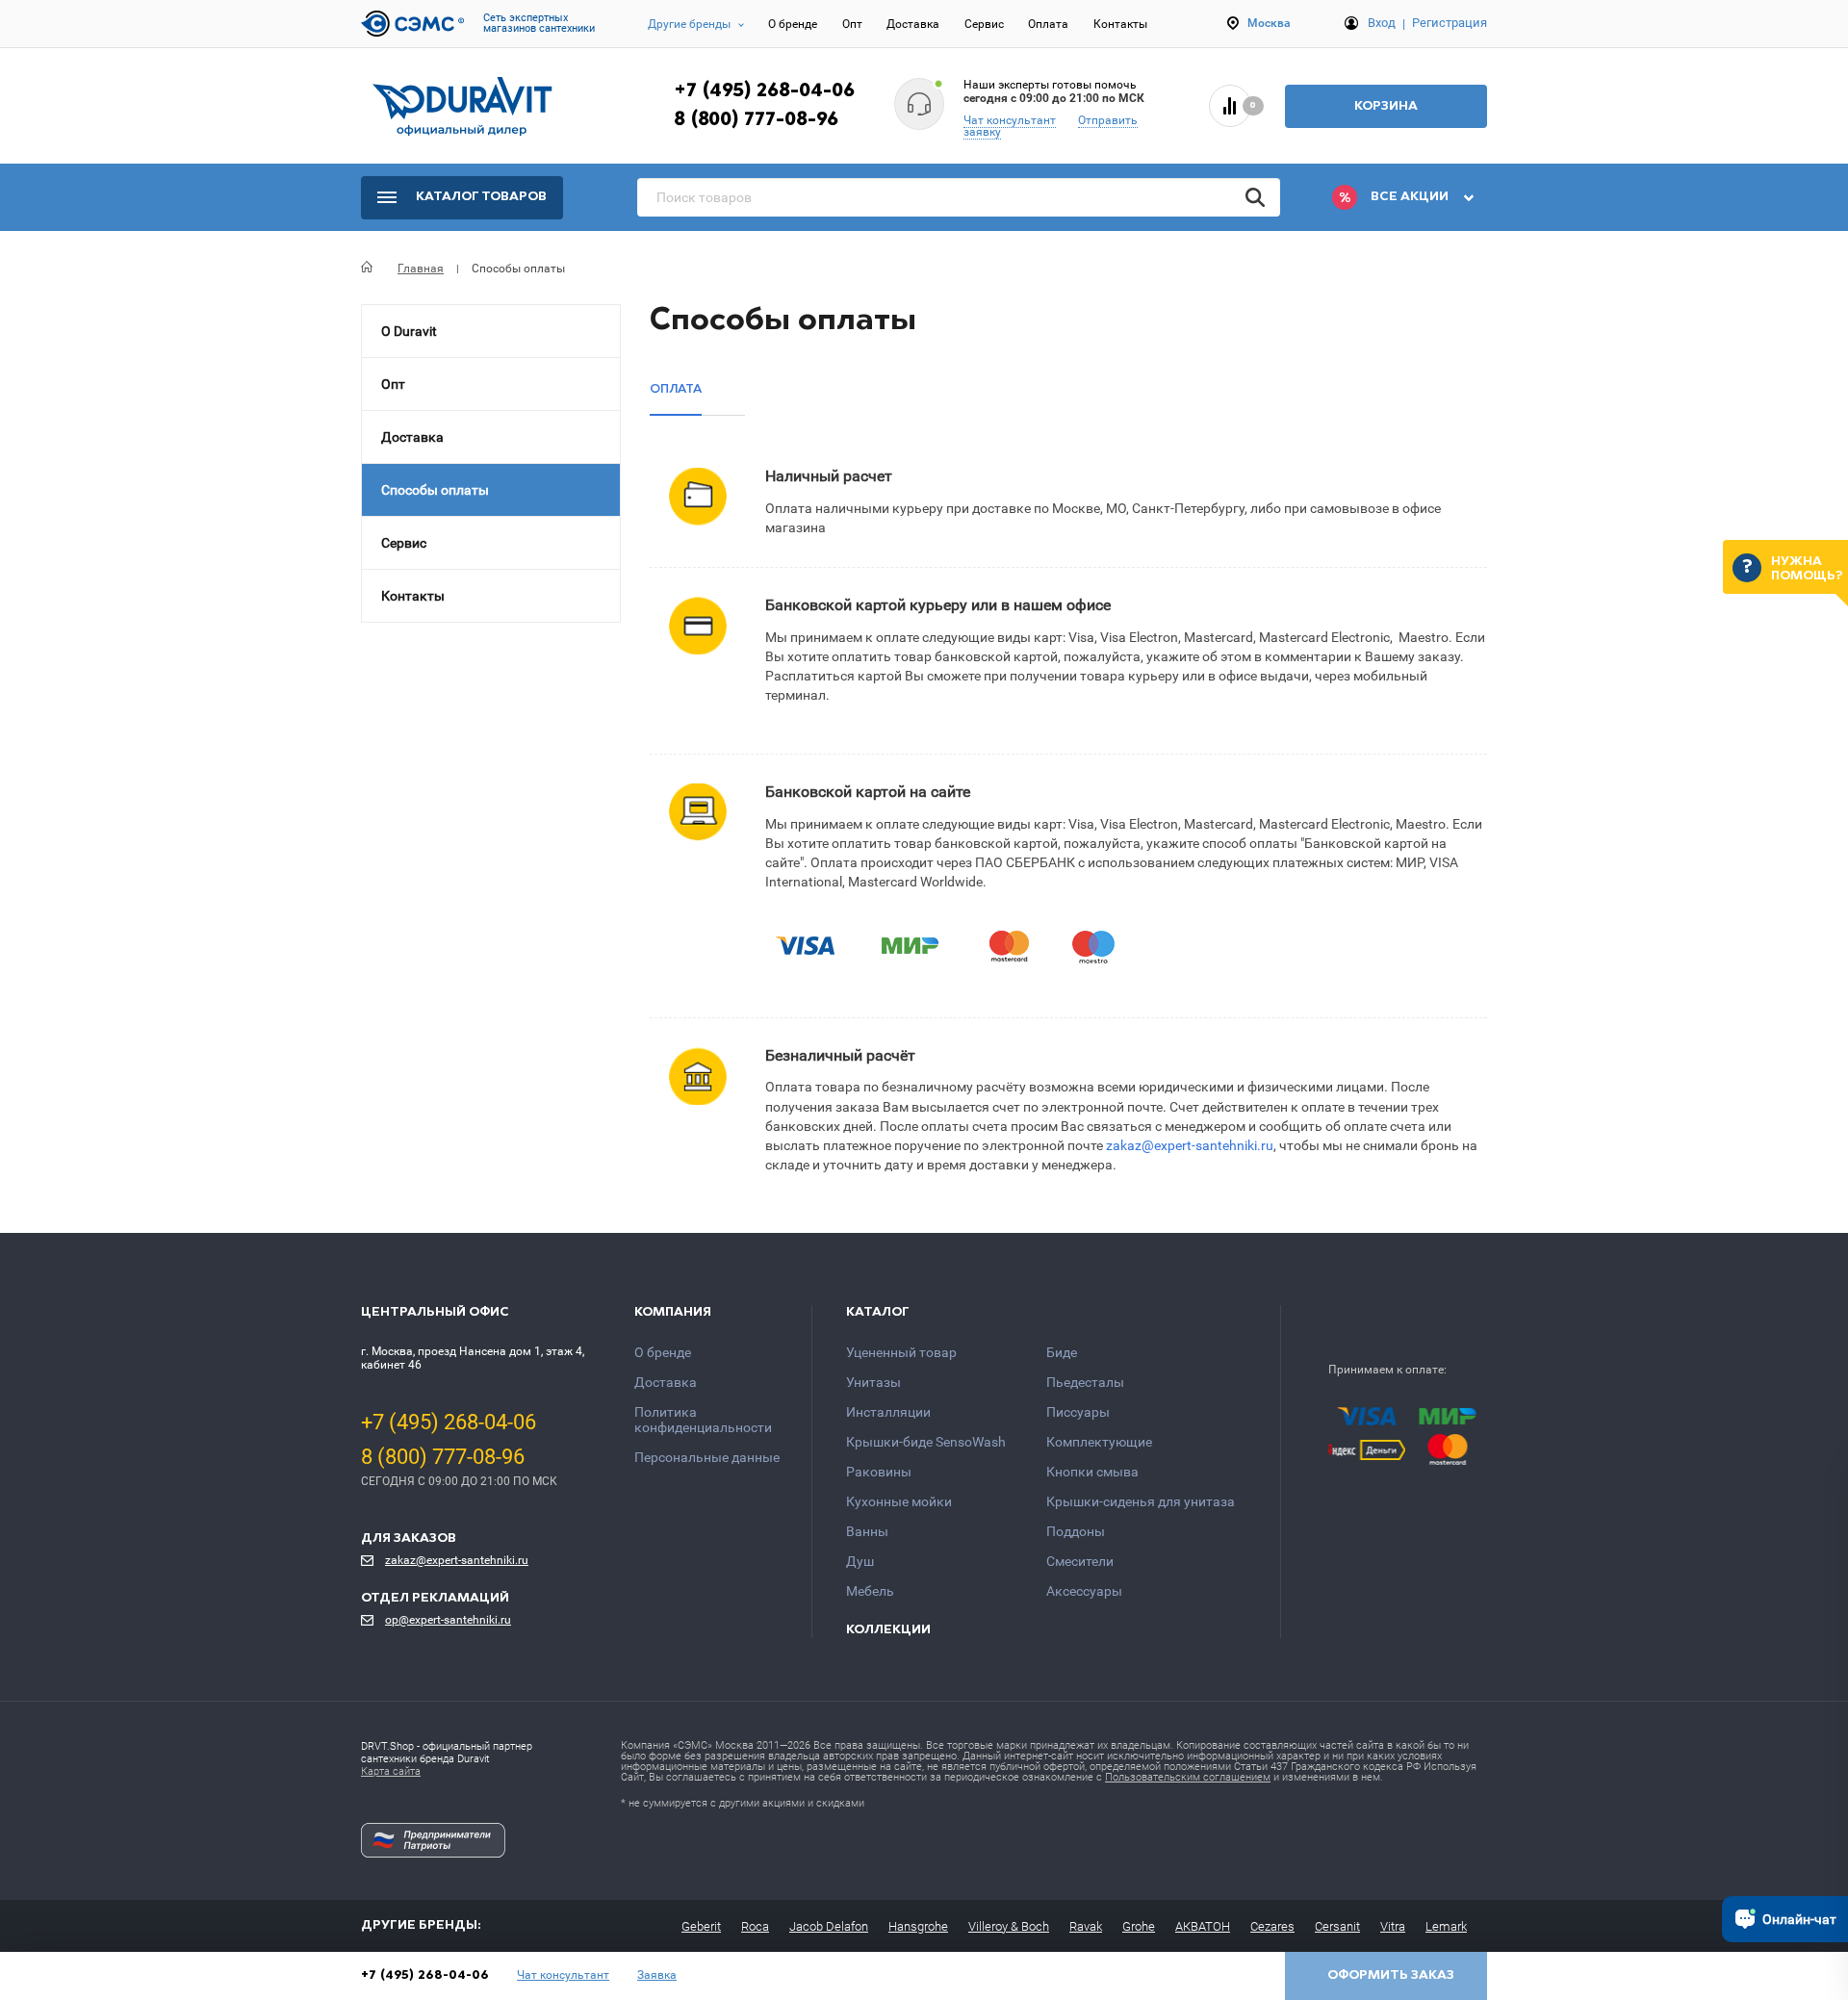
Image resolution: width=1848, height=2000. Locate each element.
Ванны (867, 1531)
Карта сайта (391, 1771)
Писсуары (1078, 1412)
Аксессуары (1084, 1591)
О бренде (793, 24)
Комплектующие (1099, 1442)
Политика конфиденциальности (703, 1420)
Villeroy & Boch (1009, 1926)
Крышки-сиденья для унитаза (1141, 1501)
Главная (421, 269)
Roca (755, 1926)
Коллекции (888, 1630)
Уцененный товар (901, 1352)
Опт (852, 24)
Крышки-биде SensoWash (926, 1442)
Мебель (870, 1591)
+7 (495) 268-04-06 (764, 91)
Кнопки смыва (1092, 1472)
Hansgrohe (918, 1926)
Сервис (984, 24)
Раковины (879, 1472)
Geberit (701, 1926)
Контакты (1120, 24)
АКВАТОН (1203, 1926)
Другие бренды (689, 24)
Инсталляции (888, 1412)
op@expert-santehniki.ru (448, 1620)
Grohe (1139, 1926)
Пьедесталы (1085, 1382)
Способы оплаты (435, 490)
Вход (1382, 23)
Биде (1062, 1352)
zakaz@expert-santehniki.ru (1190, 1146)
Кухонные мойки (899, 1501)
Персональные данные (707, 1457)
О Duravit (409, 331)
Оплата (1048, 24)
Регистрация (1450, 23)
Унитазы (873, 1382)
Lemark (1446, 1926)
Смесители (1080, 1561)
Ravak (1086, 1926)
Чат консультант (1010, 120)
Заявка (657, 1975)
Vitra (1393, 1926)
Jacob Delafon (829, 1926)
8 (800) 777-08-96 (756, 120)
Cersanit (1337, 1926)
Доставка (913, 24)
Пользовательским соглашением (1188, 1777)
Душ (860, 1561)
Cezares (1272, 1926)
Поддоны (1076, 1531)
